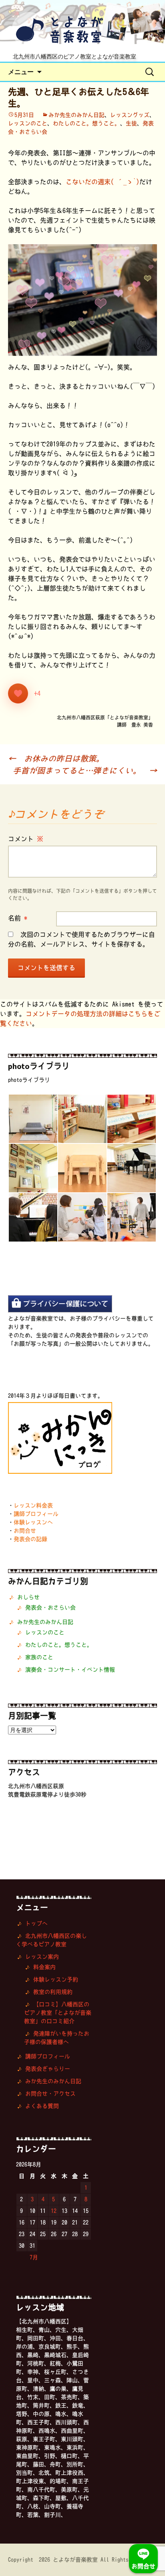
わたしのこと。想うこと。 (87, 123)
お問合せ (25, 1531)
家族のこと (39, 1657)
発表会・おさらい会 (50, 1607)
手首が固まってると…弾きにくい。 (85, 770)
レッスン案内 (42, 1957)
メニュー (21, 72)
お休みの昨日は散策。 (56, 758)
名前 (18, 918)
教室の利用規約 (53, 1992)
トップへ (36, 1923)
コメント (26, 839)
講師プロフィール (36, 1514)
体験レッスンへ (33, 1522)
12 (54, 2211)
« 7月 (31, 2257)
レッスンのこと (28, 123)
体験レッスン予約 (56, 1979)
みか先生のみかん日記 (76, 115)
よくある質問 (42, 2106)
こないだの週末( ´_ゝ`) (103, 182)
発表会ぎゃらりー (48, 2069)
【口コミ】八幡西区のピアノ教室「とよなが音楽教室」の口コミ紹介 (58, 2013)
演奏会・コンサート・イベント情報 (70, 1670)
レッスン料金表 (33, 1505)
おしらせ (28, 1597)
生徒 (131, 123)
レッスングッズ (130, 115)
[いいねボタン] (18, 693)
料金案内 (44, 1967)
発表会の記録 (30, 1539)
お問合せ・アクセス (50, 2094)
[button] (33, 1119)
